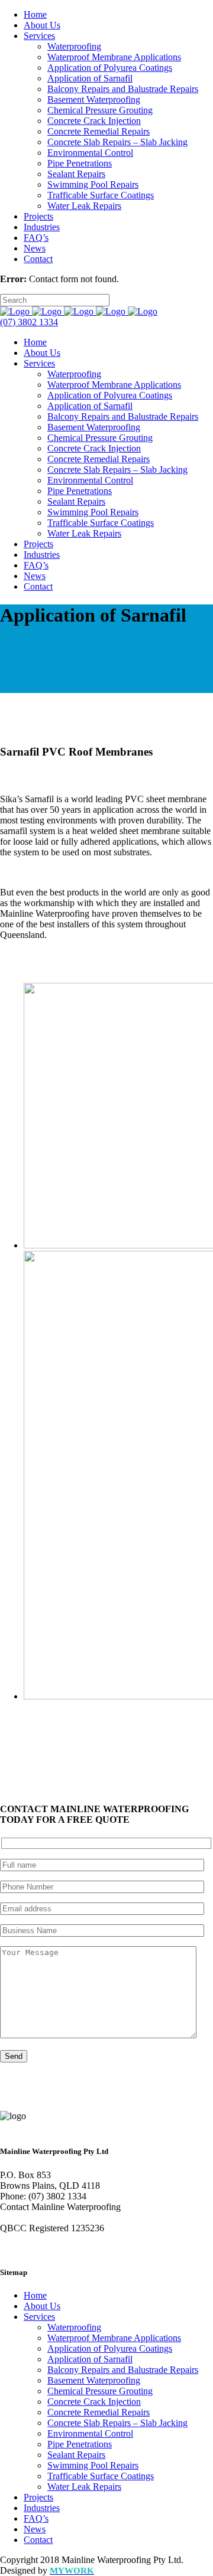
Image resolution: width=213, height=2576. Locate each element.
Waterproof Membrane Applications (114, 2338)
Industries (42, 2508)
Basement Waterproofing (94, 2380)
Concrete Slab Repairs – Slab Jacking (117, 2423)
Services (39, 2317)
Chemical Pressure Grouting (100, 2391)
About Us (42, 2306)
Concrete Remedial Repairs (99, 2412)
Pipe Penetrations (80, 2444)
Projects (38, 2497)
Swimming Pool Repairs (93, 2465)
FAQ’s (36, 2518)
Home (35, 2295)
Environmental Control (90, 2433)
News (35, 2529)
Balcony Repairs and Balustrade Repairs (123, 2370)
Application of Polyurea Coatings (110, 2348)
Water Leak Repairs (84, 2487)
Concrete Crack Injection (94, 2402)
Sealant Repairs (76, 2455)
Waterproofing (74, 2327)
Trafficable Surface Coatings (101, 2476)
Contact (38, 2540)
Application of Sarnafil (90, 2359)
